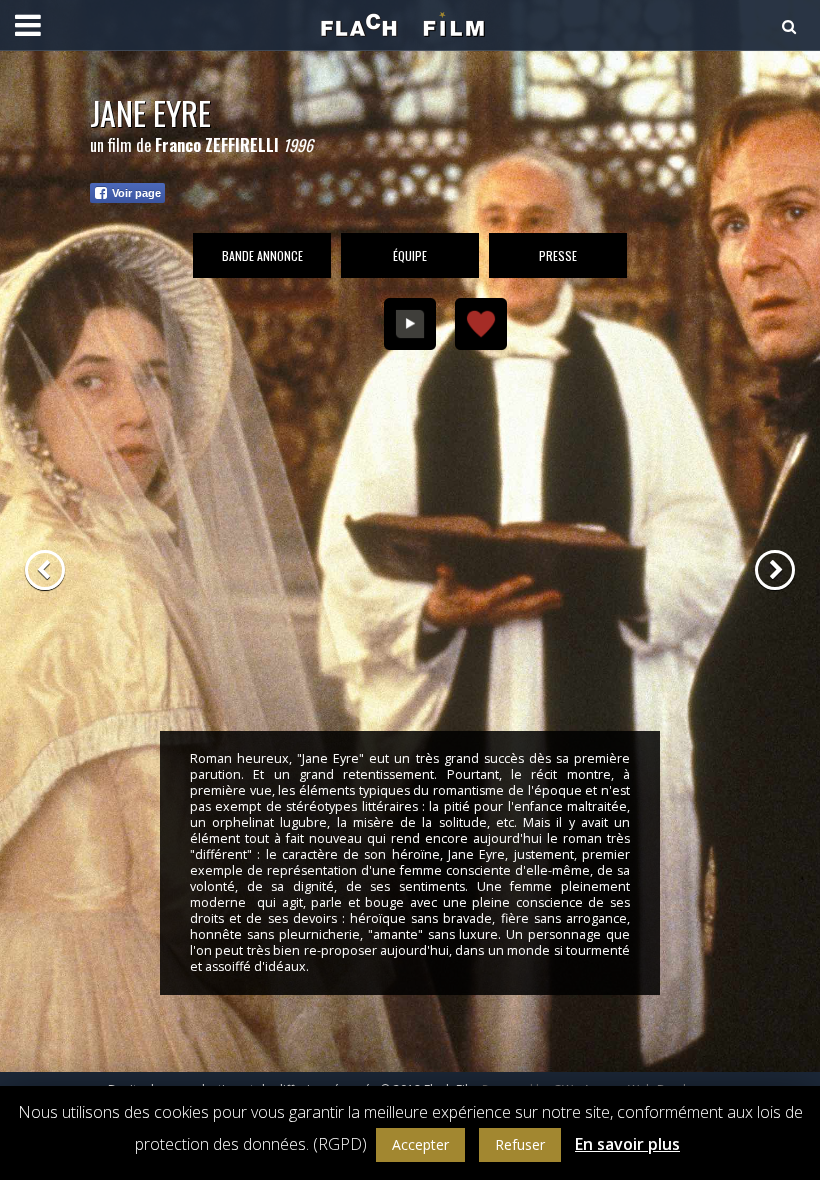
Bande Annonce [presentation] (262, 255)
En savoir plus (627, 1144)
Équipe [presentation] (410, 255)
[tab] (262, 255)
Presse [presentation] (558, 255)
